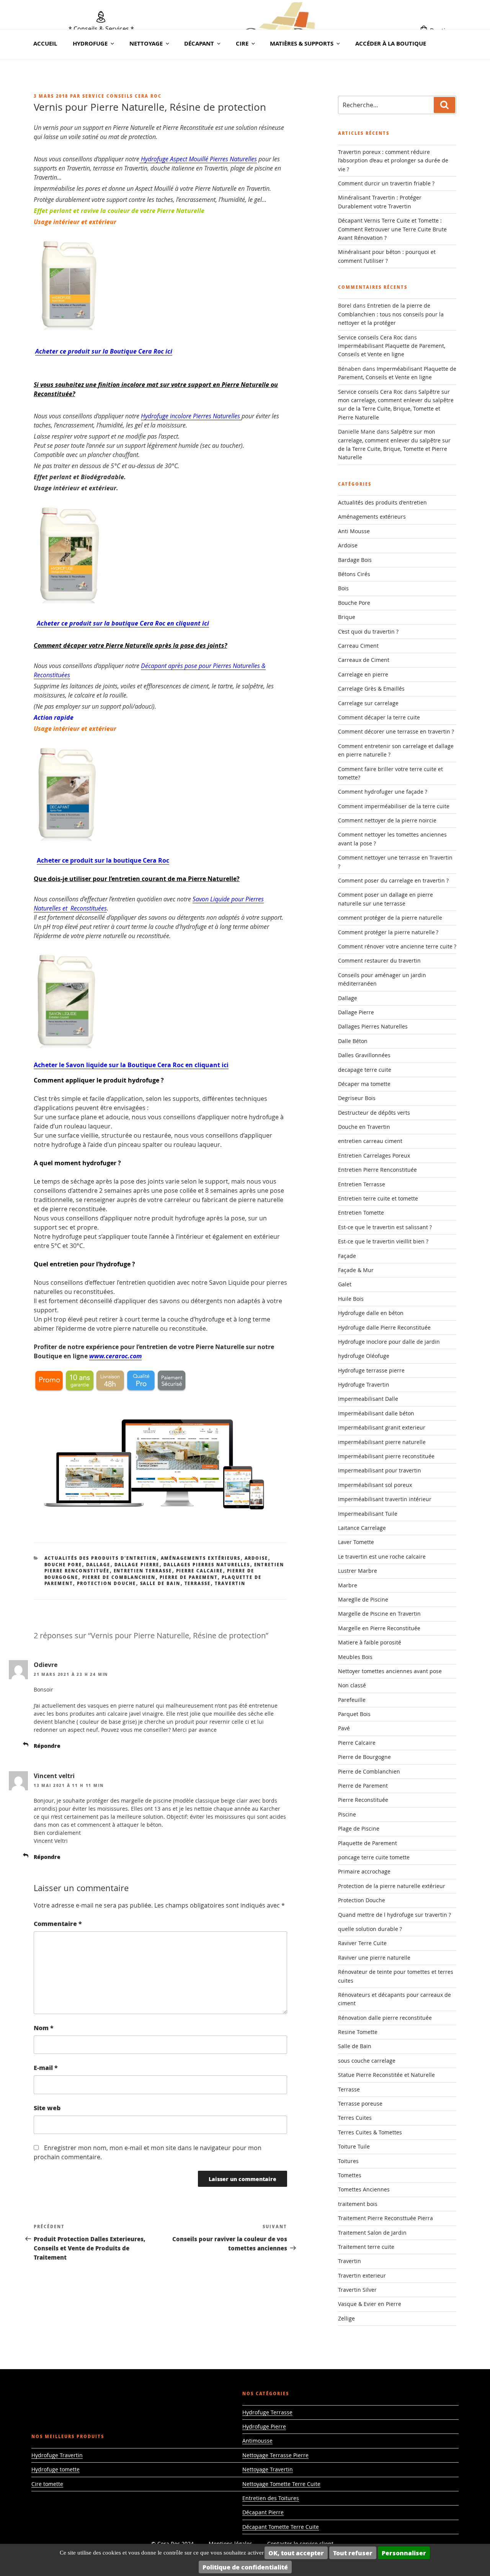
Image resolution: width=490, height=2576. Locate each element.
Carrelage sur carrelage (368, 703)
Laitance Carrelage (362, 1528)
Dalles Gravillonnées (364, 1055)
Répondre (47, 1746)
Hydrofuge (90, 43)
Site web (47, 2108)
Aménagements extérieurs (201, 1558)
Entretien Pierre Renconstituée (377, 1170)
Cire (242, 43)
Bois (343, 588)
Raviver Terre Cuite (362, 1943)
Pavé (344, 1728)
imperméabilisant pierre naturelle (382, 1442)
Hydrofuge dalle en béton (371, 1313)
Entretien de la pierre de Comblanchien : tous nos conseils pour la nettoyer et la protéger (391, 314)
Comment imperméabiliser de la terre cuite (394, 806)
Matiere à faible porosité (370, 1642)
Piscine (347, 1814)
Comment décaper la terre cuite (379, 717)
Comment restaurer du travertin (379, 960)
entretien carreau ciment (370, 1141)
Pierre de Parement (189, 1577)
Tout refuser (353, 2553)
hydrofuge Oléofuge (364, 1356)
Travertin (230, 1583)
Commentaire (58, 1923)
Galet (345, 1284)
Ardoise (256, 1558)
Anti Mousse (354, 531)
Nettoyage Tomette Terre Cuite (281, 2484)
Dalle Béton (353, 1041)
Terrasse (198, 1583)
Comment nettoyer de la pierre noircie (387, 820)
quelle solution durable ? (370, 1929)
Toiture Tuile (354, 2146)
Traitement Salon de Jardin (372, 2233)
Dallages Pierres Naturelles (207, 1565)
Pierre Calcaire (200, 1571)
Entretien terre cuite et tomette (378, 1198)
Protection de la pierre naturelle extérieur (392, 1886)
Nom (44, 2028)
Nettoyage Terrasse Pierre (275, 2455)
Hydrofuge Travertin (364, 1385)
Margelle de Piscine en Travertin (379, 1614)
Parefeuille (352, 1700)
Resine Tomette (358, 2032)
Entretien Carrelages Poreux (374, 1155)
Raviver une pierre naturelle (374, 1958)
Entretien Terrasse (143, 1571)
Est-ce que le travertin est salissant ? (385, 1227)
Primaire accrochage (364, 1871)
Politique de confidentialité (245, 2567)
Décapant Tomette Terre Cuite (281, 2527)
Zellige (346, 2318)
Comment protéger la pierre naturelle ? (388, 932)
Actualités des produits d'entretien (101, 1558)
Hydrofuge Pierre (264, 2426)
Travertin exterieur (362, 2275)
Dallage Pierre (137, 1565)
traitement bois (358, 2204)
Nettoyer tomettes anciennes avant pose (390, 1671)
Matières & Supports (302, 43)
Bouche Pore (63, 1565)
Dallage (98, 1565)
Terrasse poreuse (360, 2104)
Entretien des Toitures (271, 2498)
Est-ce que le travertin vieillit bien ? (383, 1241)
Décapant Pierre (263, 2512)
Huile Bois (351, 1299)
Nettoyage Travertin (268, 2469)
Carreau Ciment (358, 646)
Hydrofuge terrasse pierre (371, 1370)
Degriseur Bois (357, 1098)
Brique (347, 617)
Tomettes (350, 2175)
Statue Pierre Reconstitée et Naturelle (386, 2075)
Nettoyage (146, 43)
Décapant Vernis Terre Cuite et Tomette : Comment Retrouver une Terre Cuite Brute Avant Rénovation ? (392, 229)
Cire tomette (47, 2484)
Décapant (199, 43)
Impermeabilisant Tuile (368, 1514)
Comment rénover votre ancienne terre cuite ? (397, 946)
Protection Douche (107, 1583)
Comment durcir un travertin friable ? (386, 183)
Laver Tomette (356, 1542)
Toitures (348, 2161)
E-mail (46, 2068)
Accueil (45, 43)
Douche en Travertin (364, 1127)
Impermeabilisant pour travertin (380, 1470)
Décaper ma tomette (364, 1084)
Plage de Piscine (359, 1828)
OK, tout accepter (296, 2553)
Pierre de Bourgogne (364, 1757)
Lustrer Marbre (358, 1571)
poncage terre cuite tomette (374, 1857)
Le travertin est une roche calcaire (382, 1557)
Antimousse (257, 2441)
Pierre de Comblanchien (119, 1577)
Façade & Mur (356, 1270)
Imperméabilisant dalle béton (376, 1413)
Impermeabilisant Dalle (368, 1399)
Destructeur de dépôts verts (374, 1113)
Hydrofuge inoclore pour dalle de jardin (389, 1342)
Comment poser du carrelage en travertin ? (393, 880)
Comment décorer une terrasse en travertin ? (396, 731)
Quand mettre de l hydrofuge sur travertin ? (394, 1915)
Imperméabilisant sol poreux (375, 1485)
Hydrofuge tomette (56, 2469)
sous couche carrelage (367, 2061)
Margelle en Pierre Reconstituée (379, 1628)
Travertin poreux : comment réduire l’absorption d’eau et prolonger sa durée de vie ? (393, 160)
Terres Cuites (355, 2118)
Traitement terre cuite (366, 2247)
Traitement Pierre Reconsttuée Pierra (385, 2218)
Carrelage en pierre (363, 674)
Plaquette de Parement (367, 1843)
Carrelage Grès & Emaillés (371, 689)
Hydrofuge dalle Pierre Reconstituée (384, 1327)
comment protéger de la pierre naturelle (390, 918)
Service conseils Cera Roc (122, 96)
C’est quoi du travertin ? (368, 631)
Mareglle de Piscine (363, 1599)
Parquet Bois (354, 1714)
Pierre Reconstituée (363, 1800)
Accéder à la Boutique (391, 43)
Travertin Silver (357, 2290)
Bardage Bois (355, 560)
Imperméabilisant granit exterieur (382, 1427)
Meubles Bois (355, 1657)
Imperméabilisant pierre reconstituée (386, 1456)
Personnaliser (404, 2553)
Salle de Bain (160, 1583)
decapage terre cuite (365, 1070)
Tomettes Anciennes (364, 2189)
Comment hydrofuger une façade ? (383, 792)
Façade (347, 1256)
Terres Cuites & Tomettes (370, 2132)
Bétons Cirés (354, 574)
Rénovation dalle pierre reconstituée (385, 2018)
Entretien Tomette (361, 1213)
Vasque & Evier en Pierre (370, 2304)
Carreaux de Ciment (364, 660)
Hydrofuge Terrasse (267, 2412)
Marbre (348, 1585)
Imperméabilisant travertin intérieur (385, 1499)
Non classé (352, 1685)
